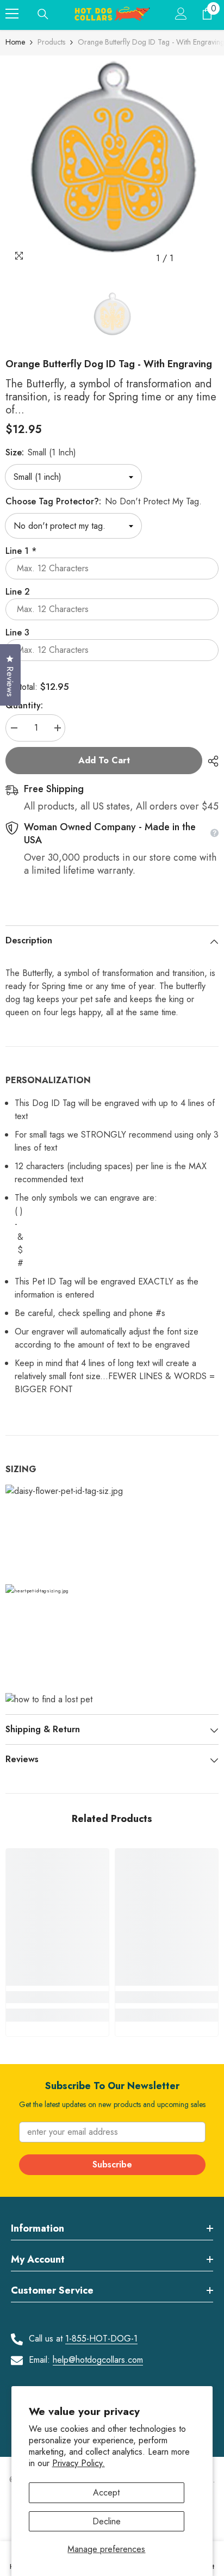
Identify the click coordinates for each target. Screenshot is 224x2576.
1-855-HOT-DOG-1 (101, 2339)
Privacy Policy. (79, 2463)
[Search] (43, 14)
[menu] (12, 14)
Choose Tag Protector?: (104, 501)
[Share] (210, 761)
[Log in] (181, 14)
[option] (112, 162)
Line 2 (18, 592)
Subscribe (112, 2164)
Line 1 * (21, 551)
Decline (107, 2521)
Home (15, 42)
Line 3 (17, 632)
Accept (106, 2492)
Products (51, 42)
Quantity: (24, 705)
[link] (57, 1997)
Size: (41, 452)
